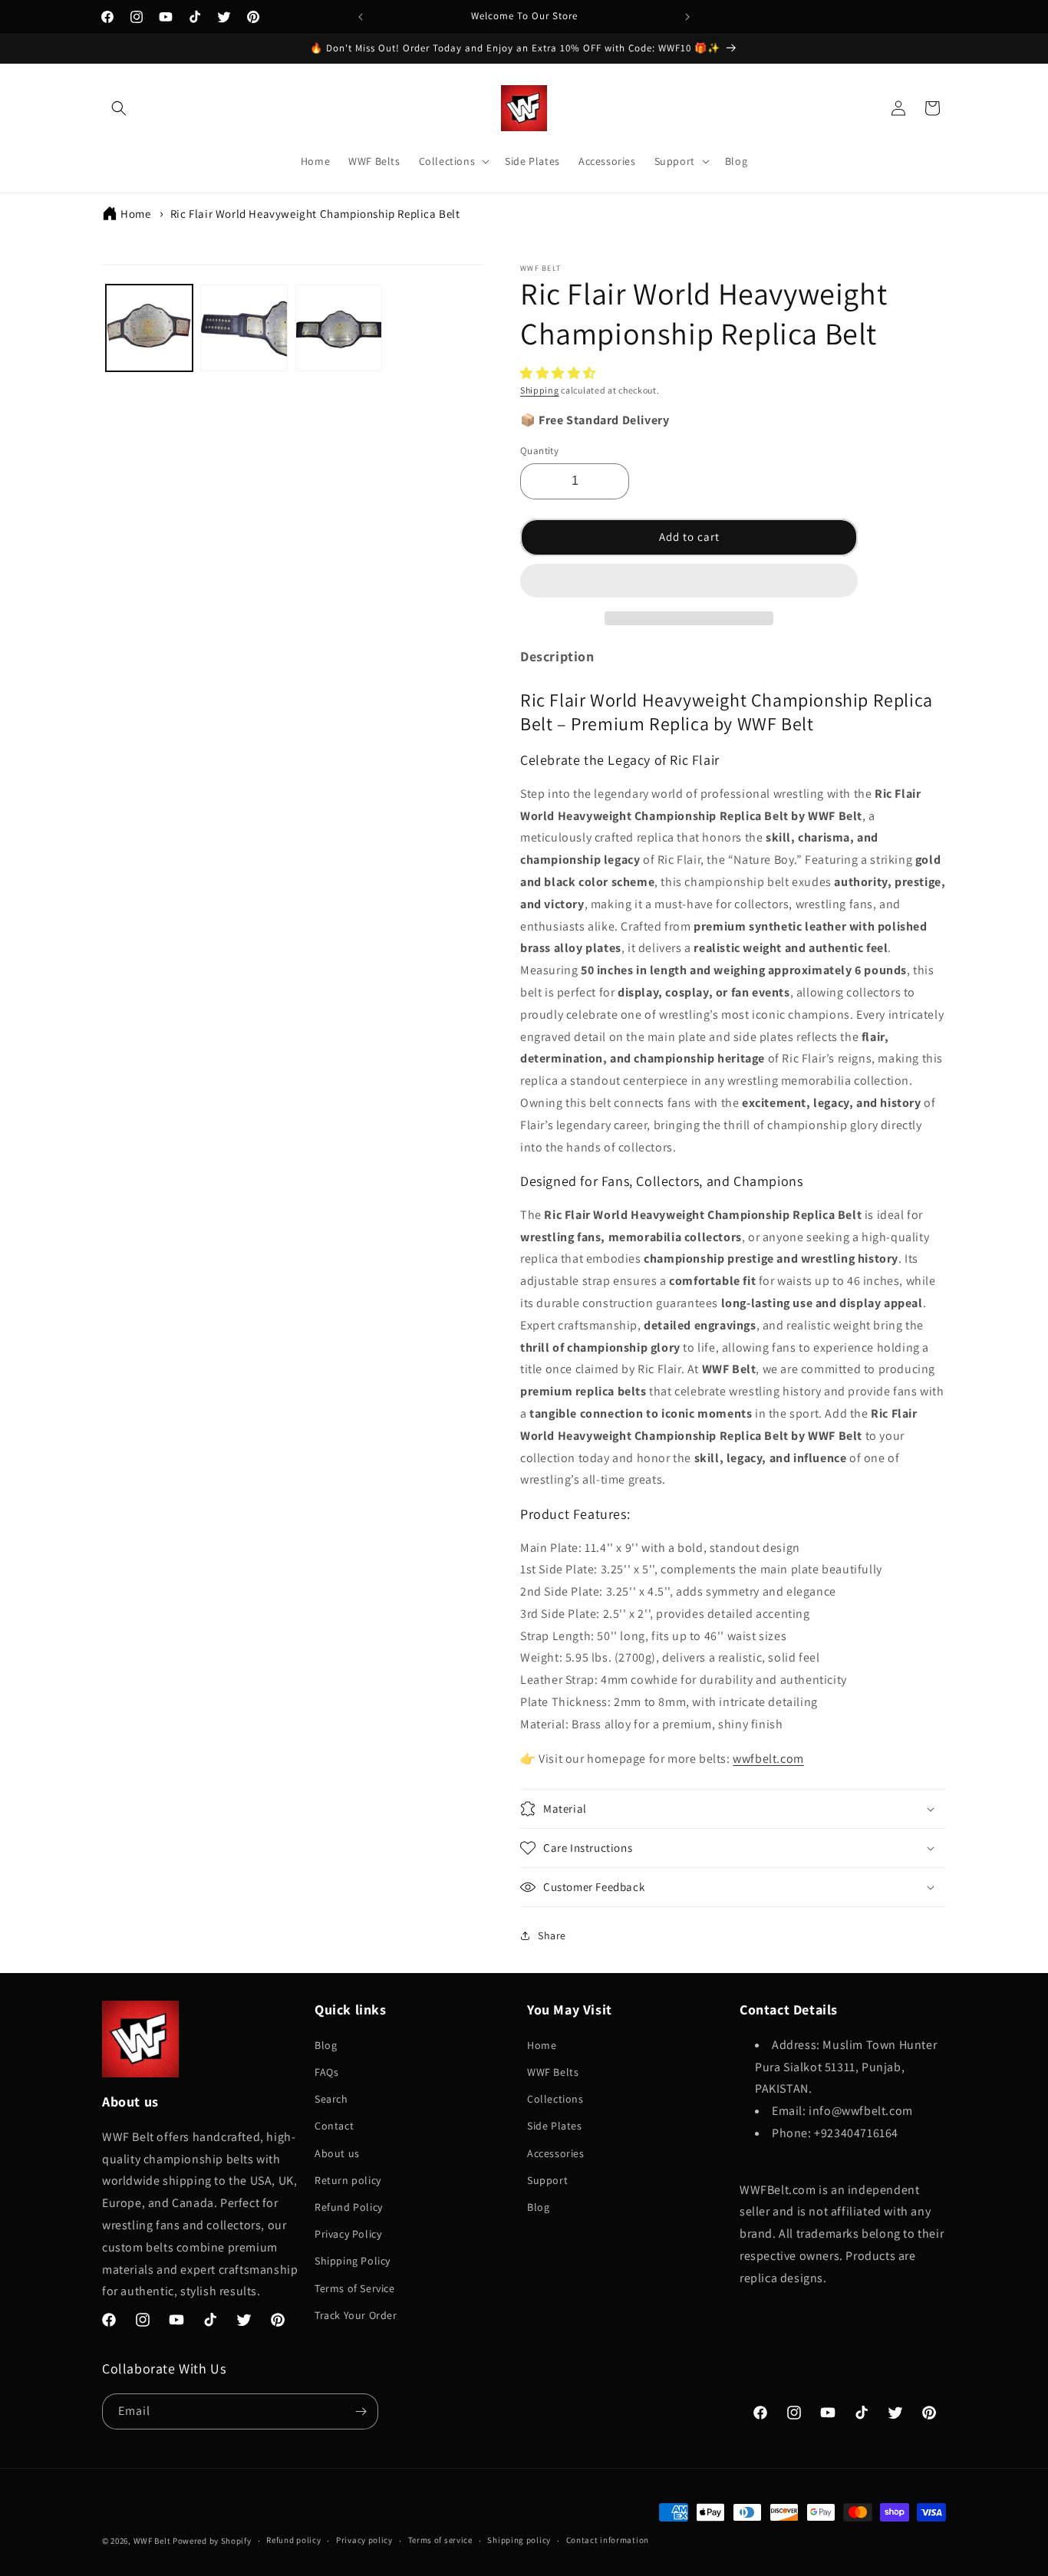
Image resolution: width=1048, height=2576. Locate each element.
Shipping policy (519, 2540)
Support (547, 2180)
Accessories (556, 2153)
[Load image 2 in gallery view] (244, 328)
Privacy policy (364, 2540)
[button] (560, 373)
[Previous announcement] (361, 17)
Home (135, 214)
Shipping (540, 390)
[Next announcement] (687, 17)
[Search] (119, 108)
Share (552, 1935)
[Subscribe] (361, 2411)
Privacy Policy (348, 2234)
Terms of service (440, 2540)
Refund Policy (349, 2207)
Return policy (348, 2180)
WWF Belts (553, 2072)
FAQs (326, 2072)
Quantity (539, 451)
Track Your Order (356, 2315)
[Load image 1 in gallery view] (149, 328)
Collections (555, 2099)
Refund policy (293, 2540)
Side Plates (555, 2126)
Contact (334, 2126)
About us (337, 2153)
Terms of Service (355, 2288)
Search (331, 2099)
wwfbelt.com (768, 1759)
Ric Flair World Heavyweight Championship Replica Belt (315, 214)
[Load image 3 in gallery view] (339, 328)
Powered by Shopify (212, 2541)
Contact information (608, 2540)
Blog (326, 2045)
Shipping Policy (353, 2261)
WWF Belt (152, 2541)
